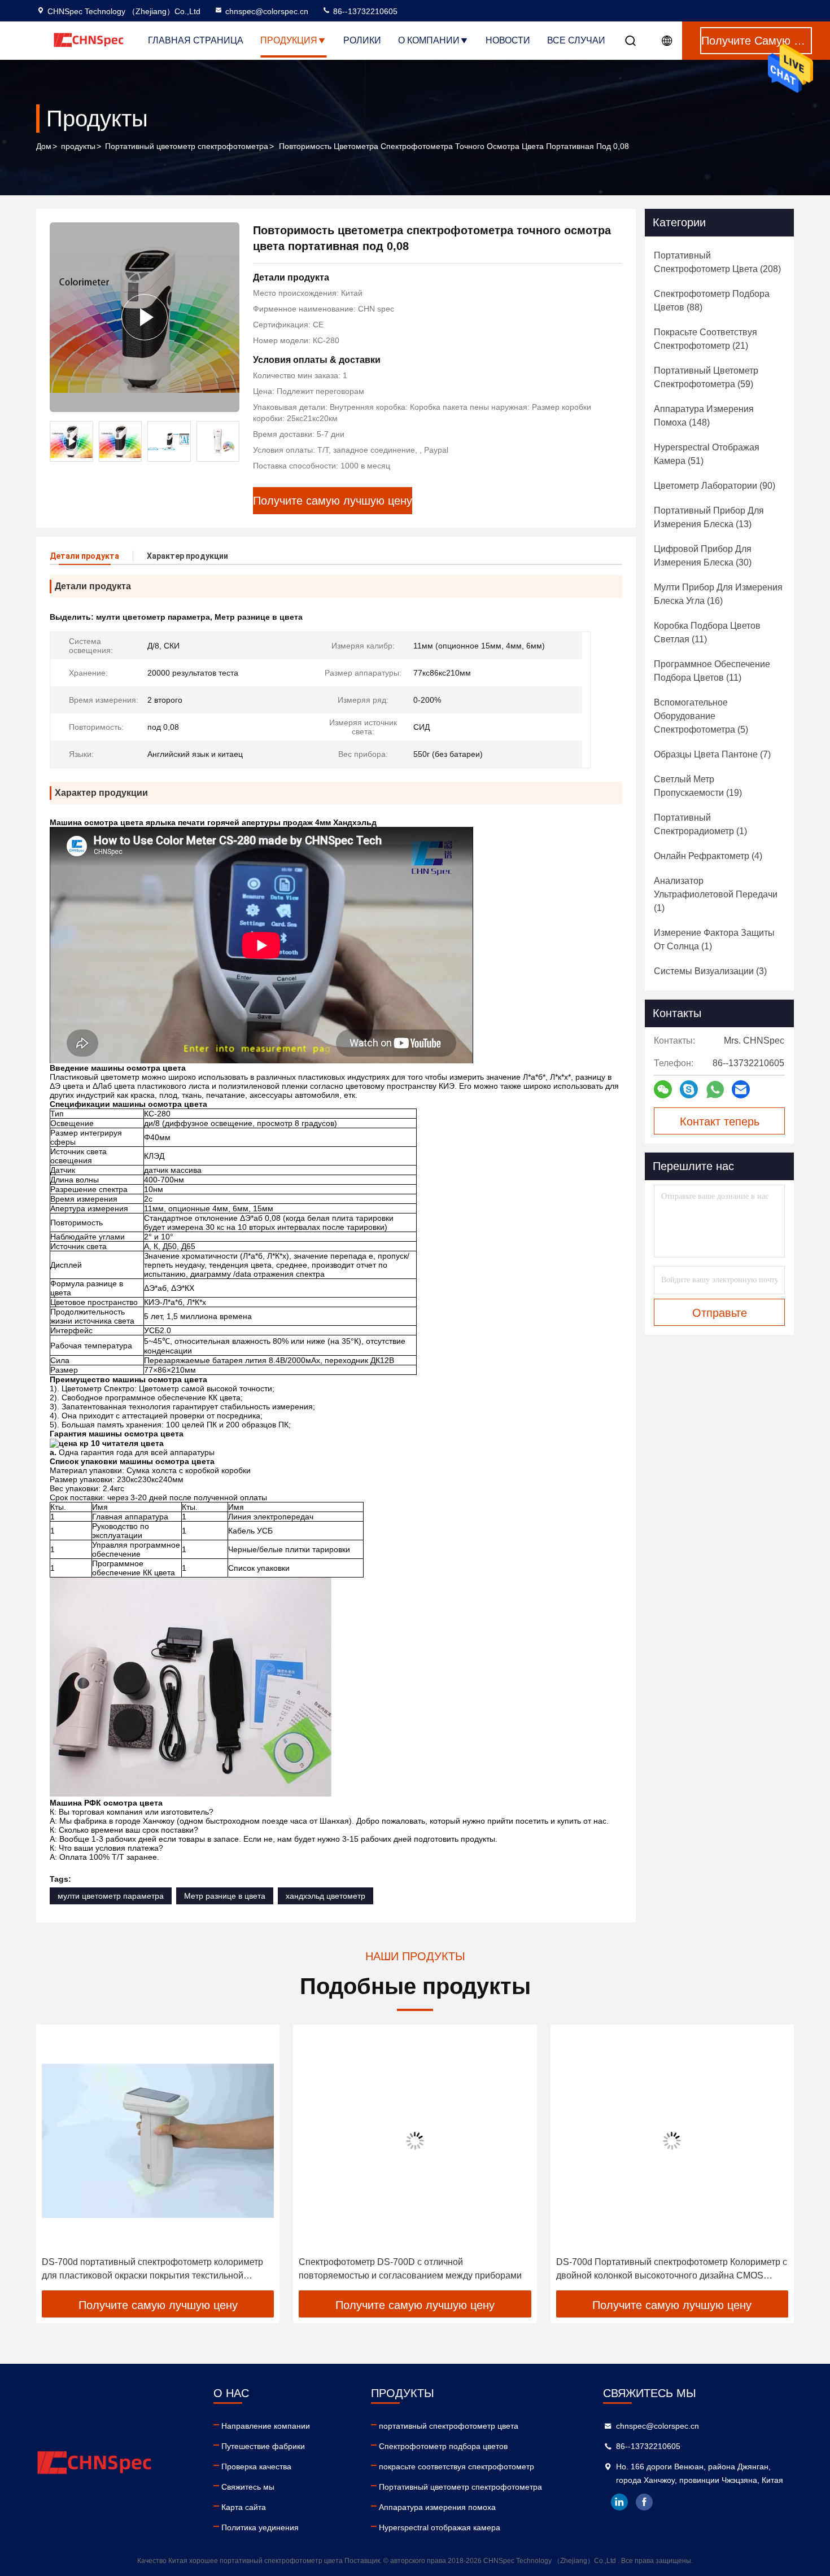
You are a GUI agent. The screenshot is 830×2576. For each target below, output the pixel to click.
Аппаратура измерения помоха (437, 2507)
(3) (710, 971)
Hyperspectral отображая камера (440, 2527)
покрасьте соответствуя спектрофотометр (456, 2467)
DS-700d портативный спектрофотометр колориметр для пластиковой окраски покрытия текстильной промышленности (152, 2270)
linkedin (619, 2502)
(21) (705, 339)
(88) (712, 301)
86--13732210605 (364, 11)
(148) (704, 416)
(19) (698, 786)
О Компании (429, 40)
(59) (706, 377)
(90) (715, 486)
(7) (712, 754)
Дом (44, 146)
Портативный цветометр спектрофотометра (187, 146)
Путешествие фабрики (263, 2446)
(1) (700, 824)
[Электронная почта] (741, 1089)
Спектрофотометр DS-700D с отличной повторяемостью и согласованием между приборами (410, 2269)
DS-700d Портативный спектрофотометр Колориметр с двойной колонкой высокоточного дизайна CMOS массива (672, 2270)
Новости (508, 40)
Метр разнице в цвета (225, 1896)
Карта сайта (244, 2507)
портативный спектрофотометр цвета (449, 2426)
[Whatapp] (715, 1090)
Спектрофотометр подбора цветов (443, 2446)
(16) (718, 594)
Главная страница (196, 40)
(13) (709, 517)
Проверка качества (256, 2467)
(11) (707, 632)
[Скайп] (689, 1089)
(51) (707, 454)
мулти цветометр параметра (111, 1896)
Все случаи (576, 40)
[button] (231, 441)
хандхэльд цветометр (326, 1896)
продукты (78, 146)
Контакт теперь (720, 1121)
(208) (717, 262)
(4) (708, 856)
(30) (703, 556)
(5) (701, 716)
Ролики (362, 40)
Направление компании (266, 2426)
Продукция (289, 40)
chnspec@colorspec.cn (267, 11)
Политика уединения (260, 2527)
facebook (644, 2502)
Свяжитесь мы (248, 2487)
